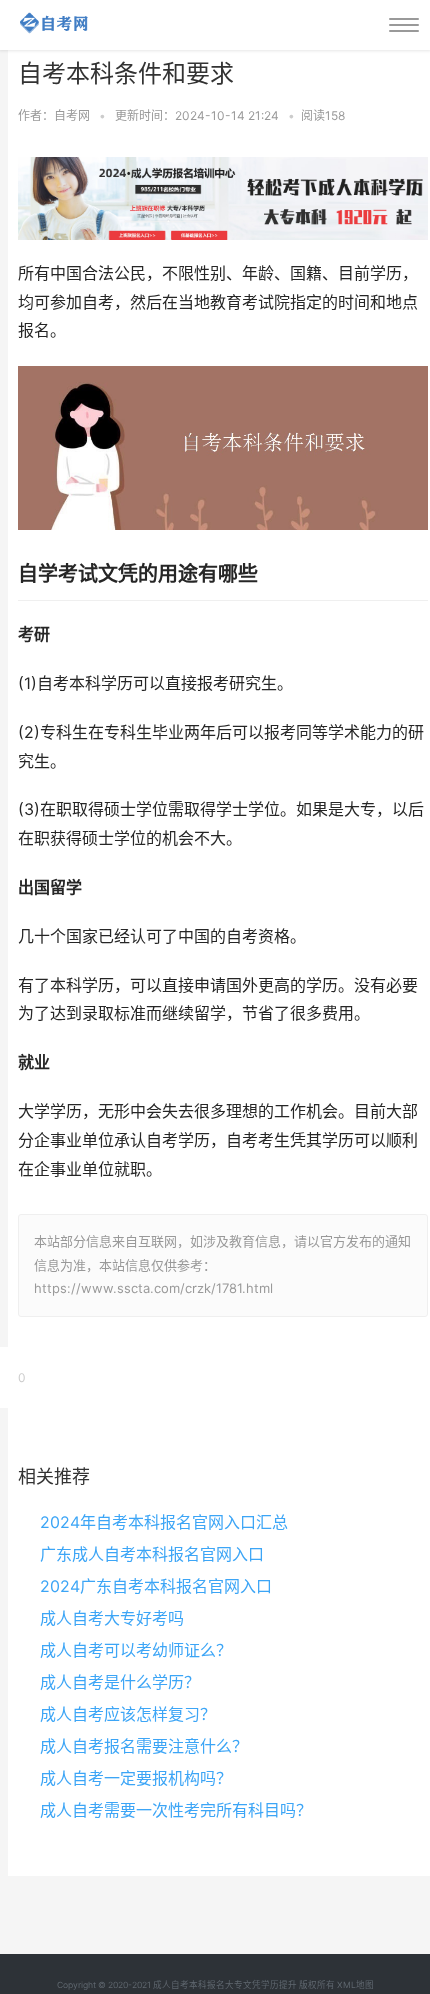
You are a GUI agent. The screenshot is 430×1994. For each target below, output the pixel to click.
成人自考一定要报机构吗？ (136, 1778)
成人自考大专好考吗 (112, 1618)
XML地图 (355, 1985)
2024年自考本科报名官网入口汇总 (164, 1522)
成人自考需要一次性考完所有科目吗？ (176, 1810)
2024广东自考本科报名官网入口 (156, 1586)
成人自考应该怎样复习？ (128, 1714)
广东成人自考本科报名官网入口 (152, 1554)
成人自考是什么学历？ (120, 1682)
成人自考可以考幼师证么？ (136, 1650)
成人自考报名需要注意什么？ (144, 1746)
